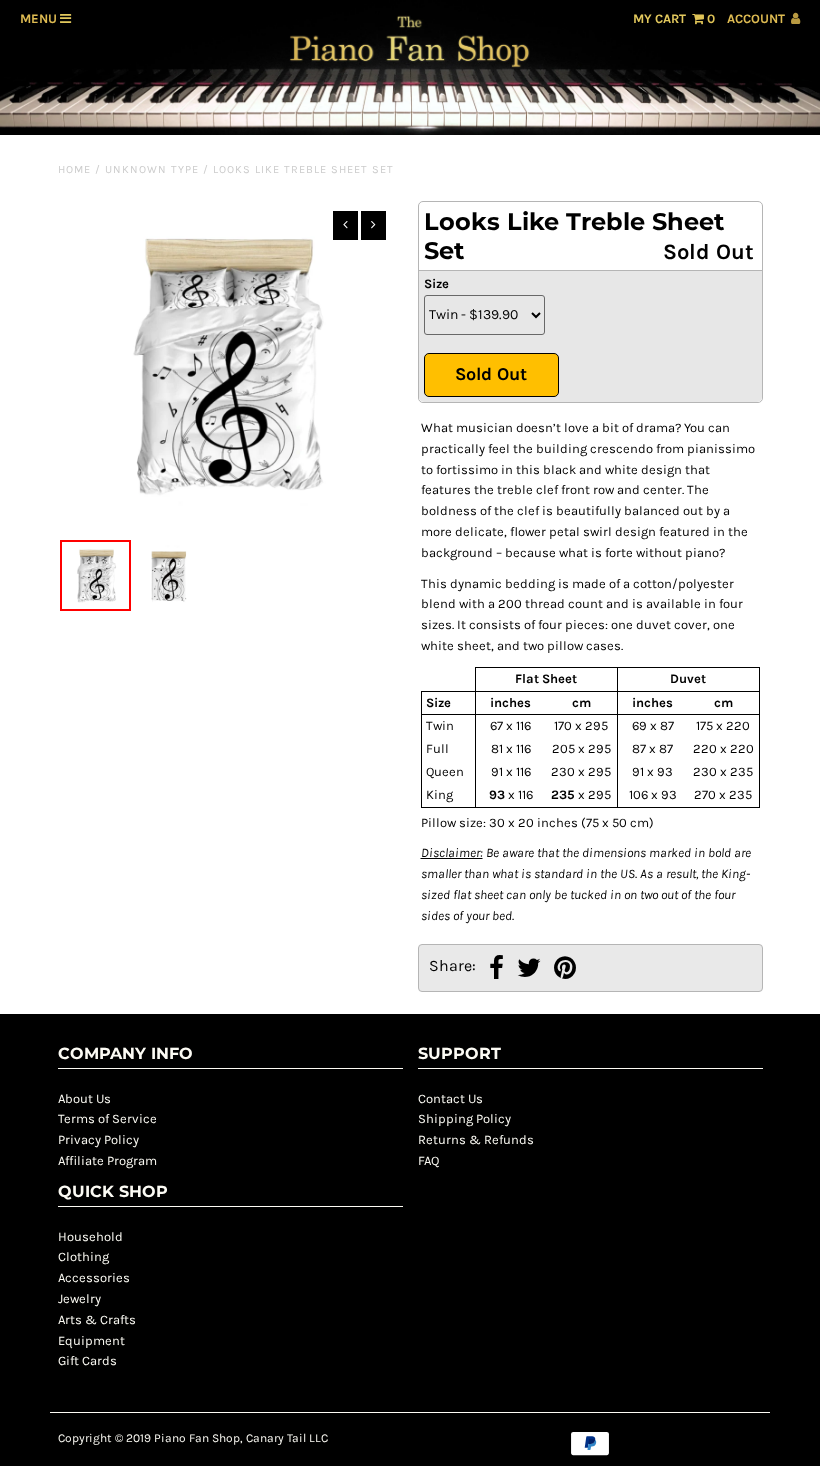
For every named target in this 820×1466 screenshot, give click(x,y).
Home (74, 169)
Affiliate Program (107, 1160)
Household (90, 1236)
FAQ (428, 1160)
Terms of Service (107, 1118)
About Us (84, 1098)
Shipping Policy (464, 1118)
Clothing (83, 1256)
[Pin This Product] (565, 970)
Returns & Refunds (476, 1139)
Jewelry (79, 1298)
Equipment (91, 1340)
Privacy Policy (98, 1139)
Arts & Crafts (97, 1319)
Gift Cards (87, 1360)
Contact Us (450, 1098)
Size (436, 283)
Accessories (94, 1277)
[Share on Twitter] (529, 970)
